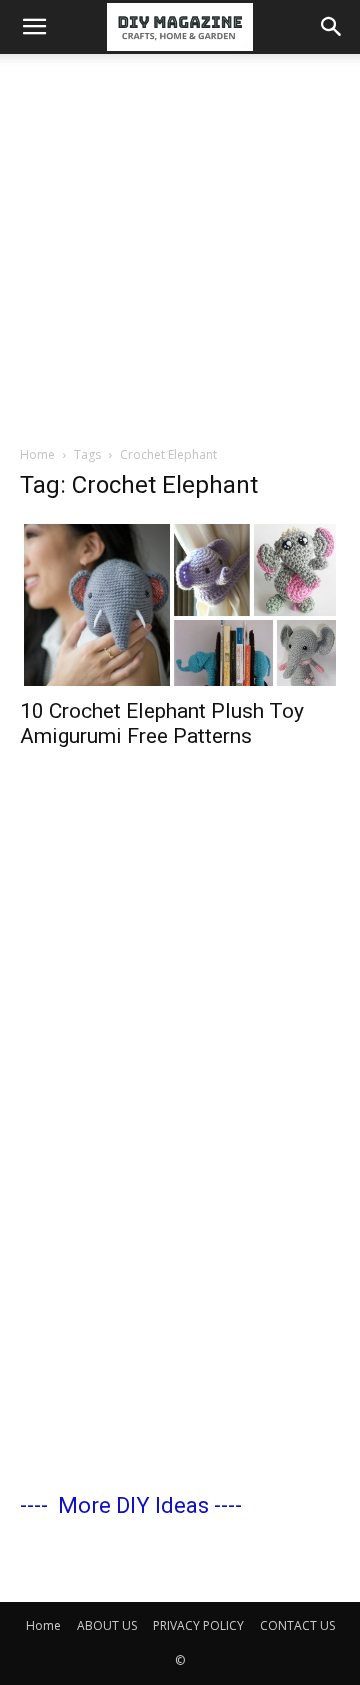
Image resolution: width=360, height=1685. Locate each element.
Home (37, 454)
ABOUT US (107, 1625)
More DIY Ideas (133, 1505)
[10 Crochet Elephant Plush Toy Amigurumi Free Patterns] (180, 603)
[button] (34, 27)
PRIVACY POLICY (198, 1625)
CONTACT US (297, 1625)
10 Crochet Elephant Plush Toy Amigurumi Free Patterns (162, 723)
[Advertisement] (180, 244)
